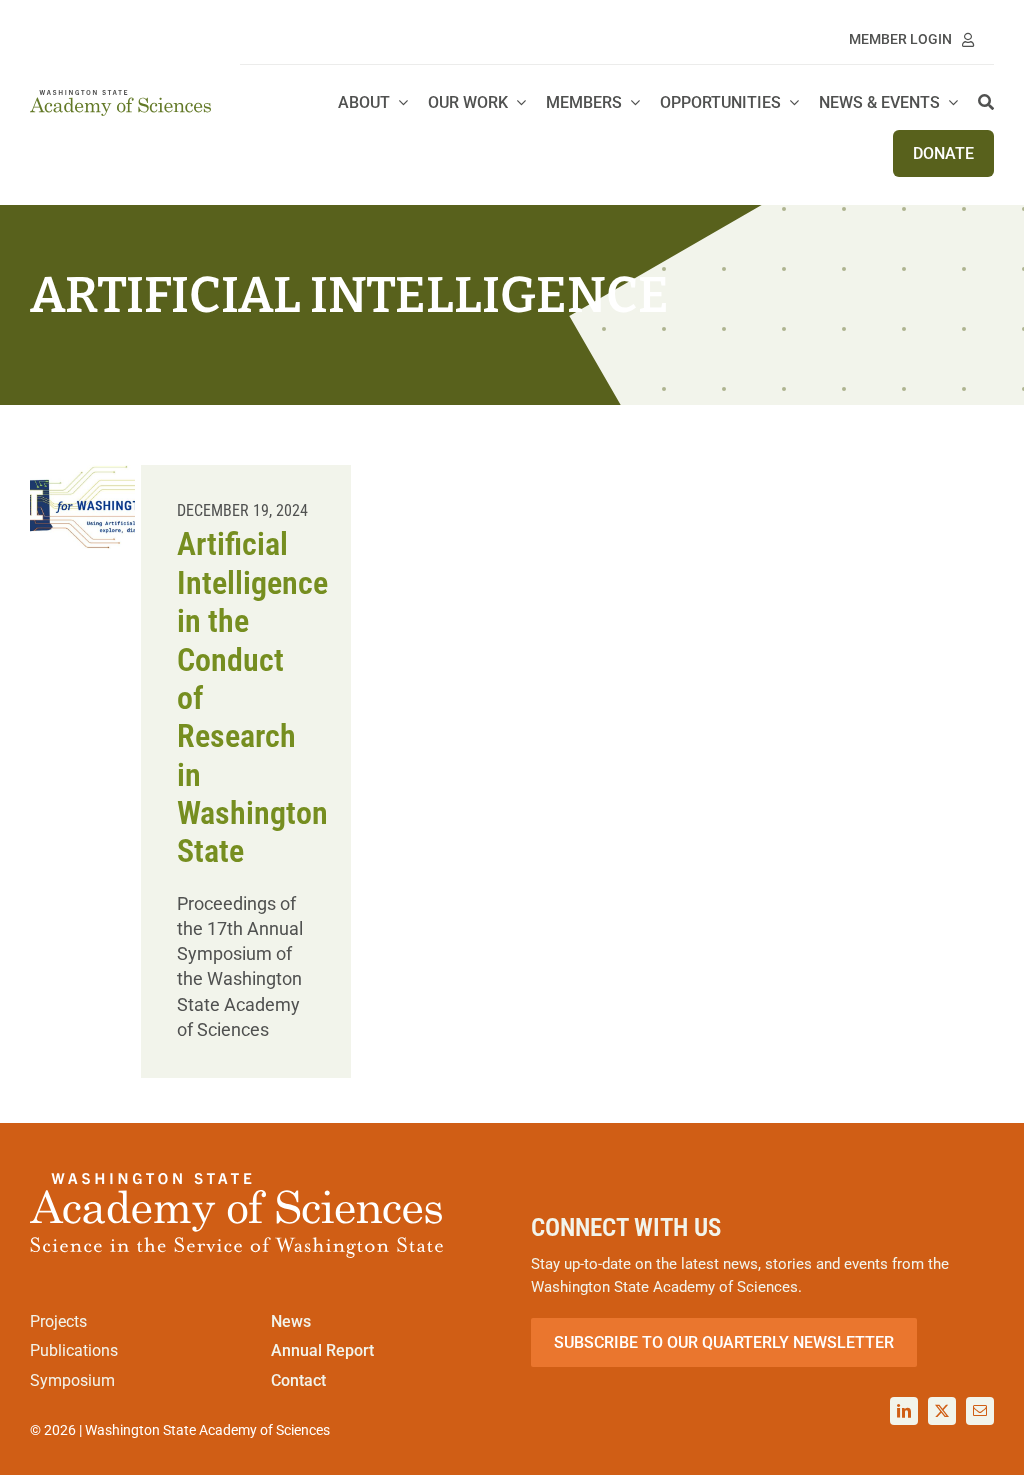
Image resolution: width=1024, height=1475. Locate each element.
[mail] (980, 1411)
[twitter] (942, 1411)
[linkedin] (904, 1411)
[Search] (986, 103)
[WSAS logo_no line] (120, 98)
